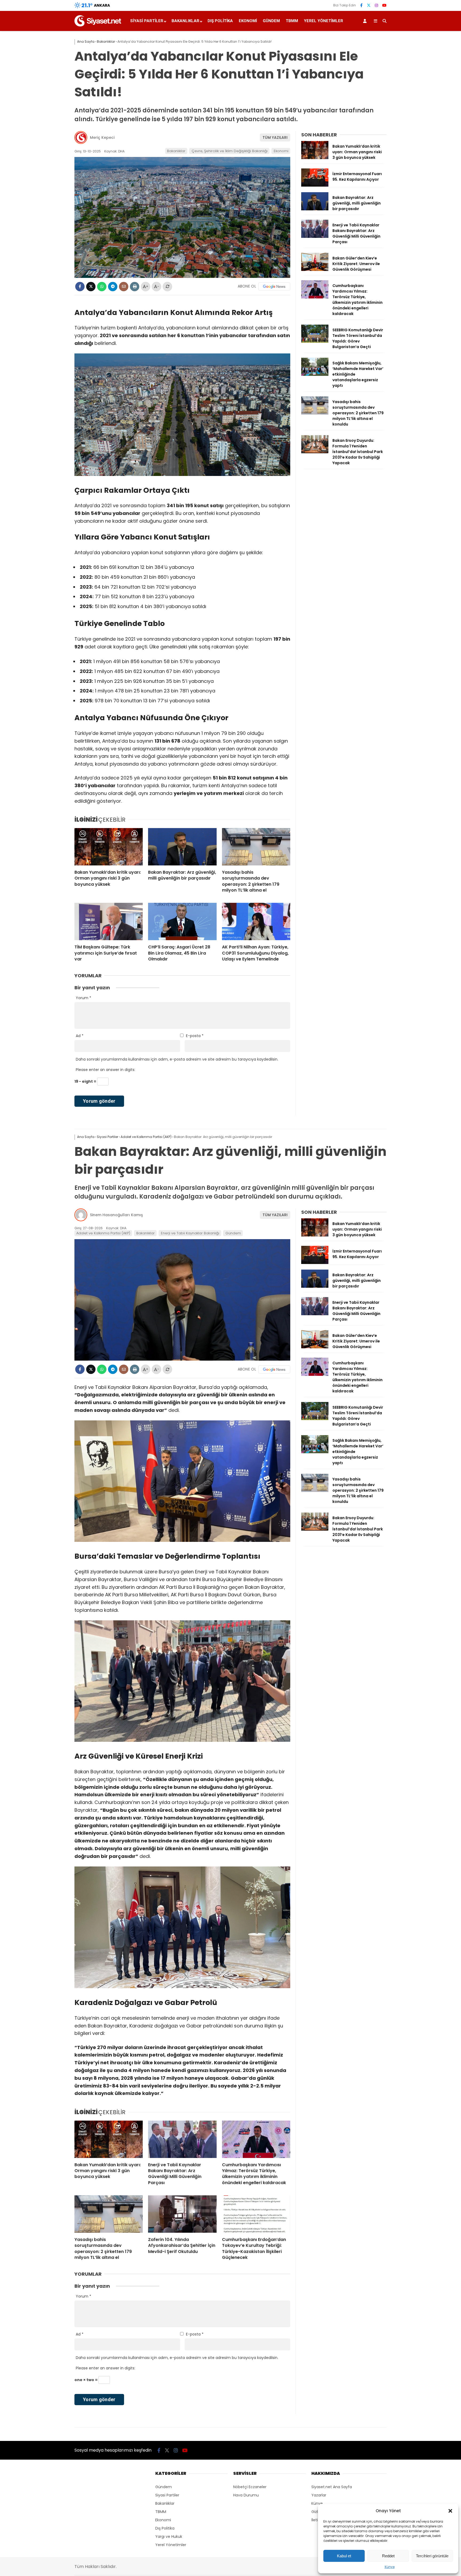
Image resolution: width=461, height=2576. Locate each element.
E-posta (195, 1036)
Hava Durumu (246, 2495)
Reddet (388, 2556)
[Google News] (274, 286)
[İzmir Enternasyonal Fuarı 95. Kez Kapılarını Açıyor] (315, 185)
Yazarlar (319, 2495)
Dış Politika (220, 21)
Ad (80, 1036)
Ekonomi (248, 21)
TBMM (292, 21)
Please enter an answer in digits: (106, 1070)
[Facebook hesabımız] (361, 5)
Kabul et (344, 2556)
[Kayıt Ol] (366, 21)
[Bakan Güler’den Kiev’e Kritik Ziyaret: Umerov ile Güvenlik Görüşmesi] (315, 270)
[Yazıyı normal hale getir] (167, 287)
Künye (390, 2567)
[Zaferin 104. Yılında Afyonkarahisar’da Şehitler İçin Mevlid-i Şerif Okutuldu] (182, 2214)
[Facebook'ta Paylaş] (80, 287)
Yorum (84, 998)
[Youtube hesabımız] (384, 5)
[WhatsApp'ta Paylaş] (102, 287)
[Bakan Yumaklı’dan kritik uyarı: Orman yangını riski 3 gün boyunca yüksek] (109, 847)
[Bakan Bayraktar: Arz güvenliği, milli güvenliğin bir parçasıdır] (182, 847)
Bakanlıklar (185, 21)
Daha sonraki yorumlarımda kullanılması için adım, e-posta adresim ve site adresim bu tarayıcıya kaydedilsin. (177, 1059)
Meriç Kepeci (102, 137)
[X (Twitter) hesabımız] (369, 5)
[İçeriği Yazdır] (135, 287)
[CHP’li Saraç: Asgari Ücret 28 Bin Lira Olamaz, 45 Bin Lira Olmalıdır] (182, 921)
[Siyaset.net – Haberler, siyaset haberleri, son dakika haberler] (98, 25)
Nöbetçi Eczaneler (250, 2487)
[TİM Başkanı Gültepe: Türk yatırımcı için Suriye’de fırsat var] (109, 921)
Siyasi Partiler (147, 21)
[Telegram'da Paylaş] (113, 287)
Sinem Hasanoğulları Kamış (116, 1215)
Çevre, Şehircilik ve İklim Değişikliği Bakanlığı (230, 151)
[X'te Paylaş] (91, 287)
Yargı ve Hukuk (169, 2536)
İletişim (318, 2520)
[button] (450, 2511)
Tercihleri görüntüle (432, 2556)
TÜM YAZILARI (275, 137)
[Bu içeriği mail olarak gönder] (124, 287)
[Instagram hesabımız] (376, 5)
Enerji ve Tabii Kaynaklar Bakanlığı (190, 1233)
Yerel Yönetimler (323, 21)
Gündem (271, 21)
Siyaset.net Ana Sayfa (332, 2487)
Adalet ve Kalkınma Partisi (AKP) (103, 1233)
